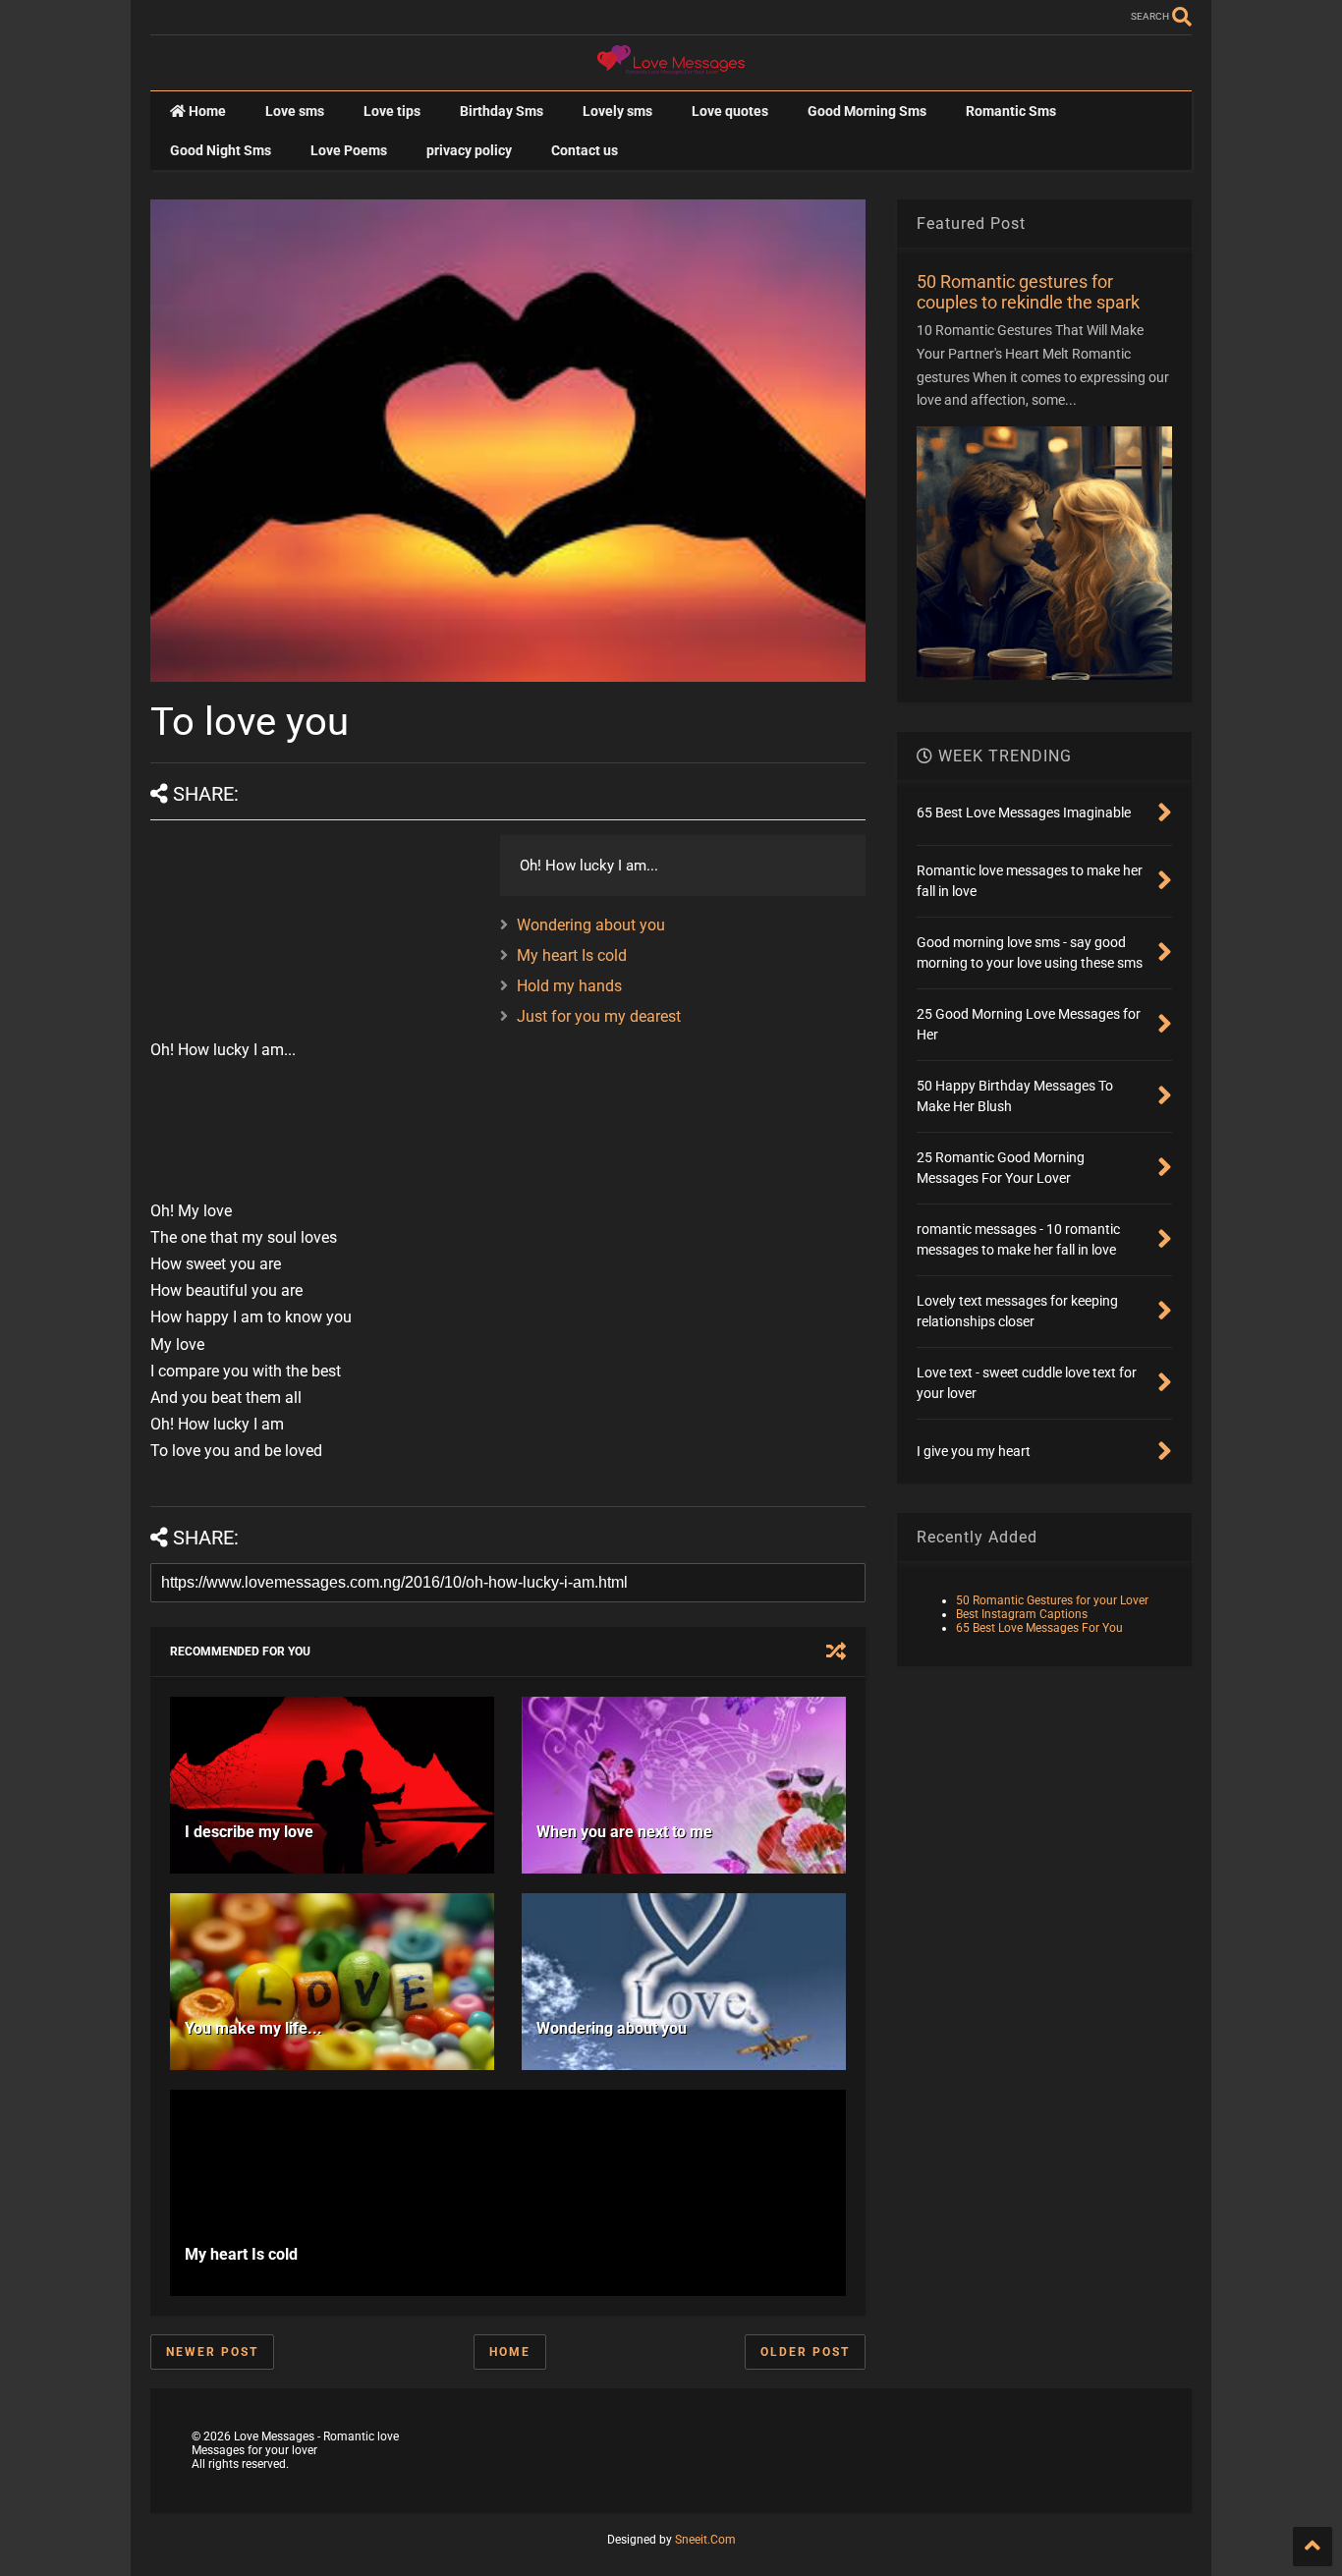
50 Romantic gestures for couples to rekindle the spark (1028, 292)
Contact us (585, 150)
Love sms (295, 111)
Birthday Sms (502, 111)
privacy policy (469, 150)
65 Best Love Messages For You (1039, 1628)
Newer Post (212, 2352)
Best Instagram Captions (1022, 1614)
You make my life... (253, 2028)
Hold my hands (569, 986)
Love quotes (730, 111)
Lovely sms (617, 111)
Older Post (805, 2352)
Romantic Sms (1011, 111)
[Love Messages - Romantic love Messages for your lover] (671, 66)
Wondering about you (591, 925)
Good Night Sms (221, 150)
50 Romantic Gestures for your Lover (1052, 1600)
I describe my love (249, 1832)
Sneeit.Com (705, 2540)
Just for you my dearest (599, 1016)
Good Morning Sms (867, 111)
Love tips (392, 111)
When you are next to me (624, 1832)
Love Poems (349, 150)
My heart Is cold (572, 955)
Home (206, 111)
